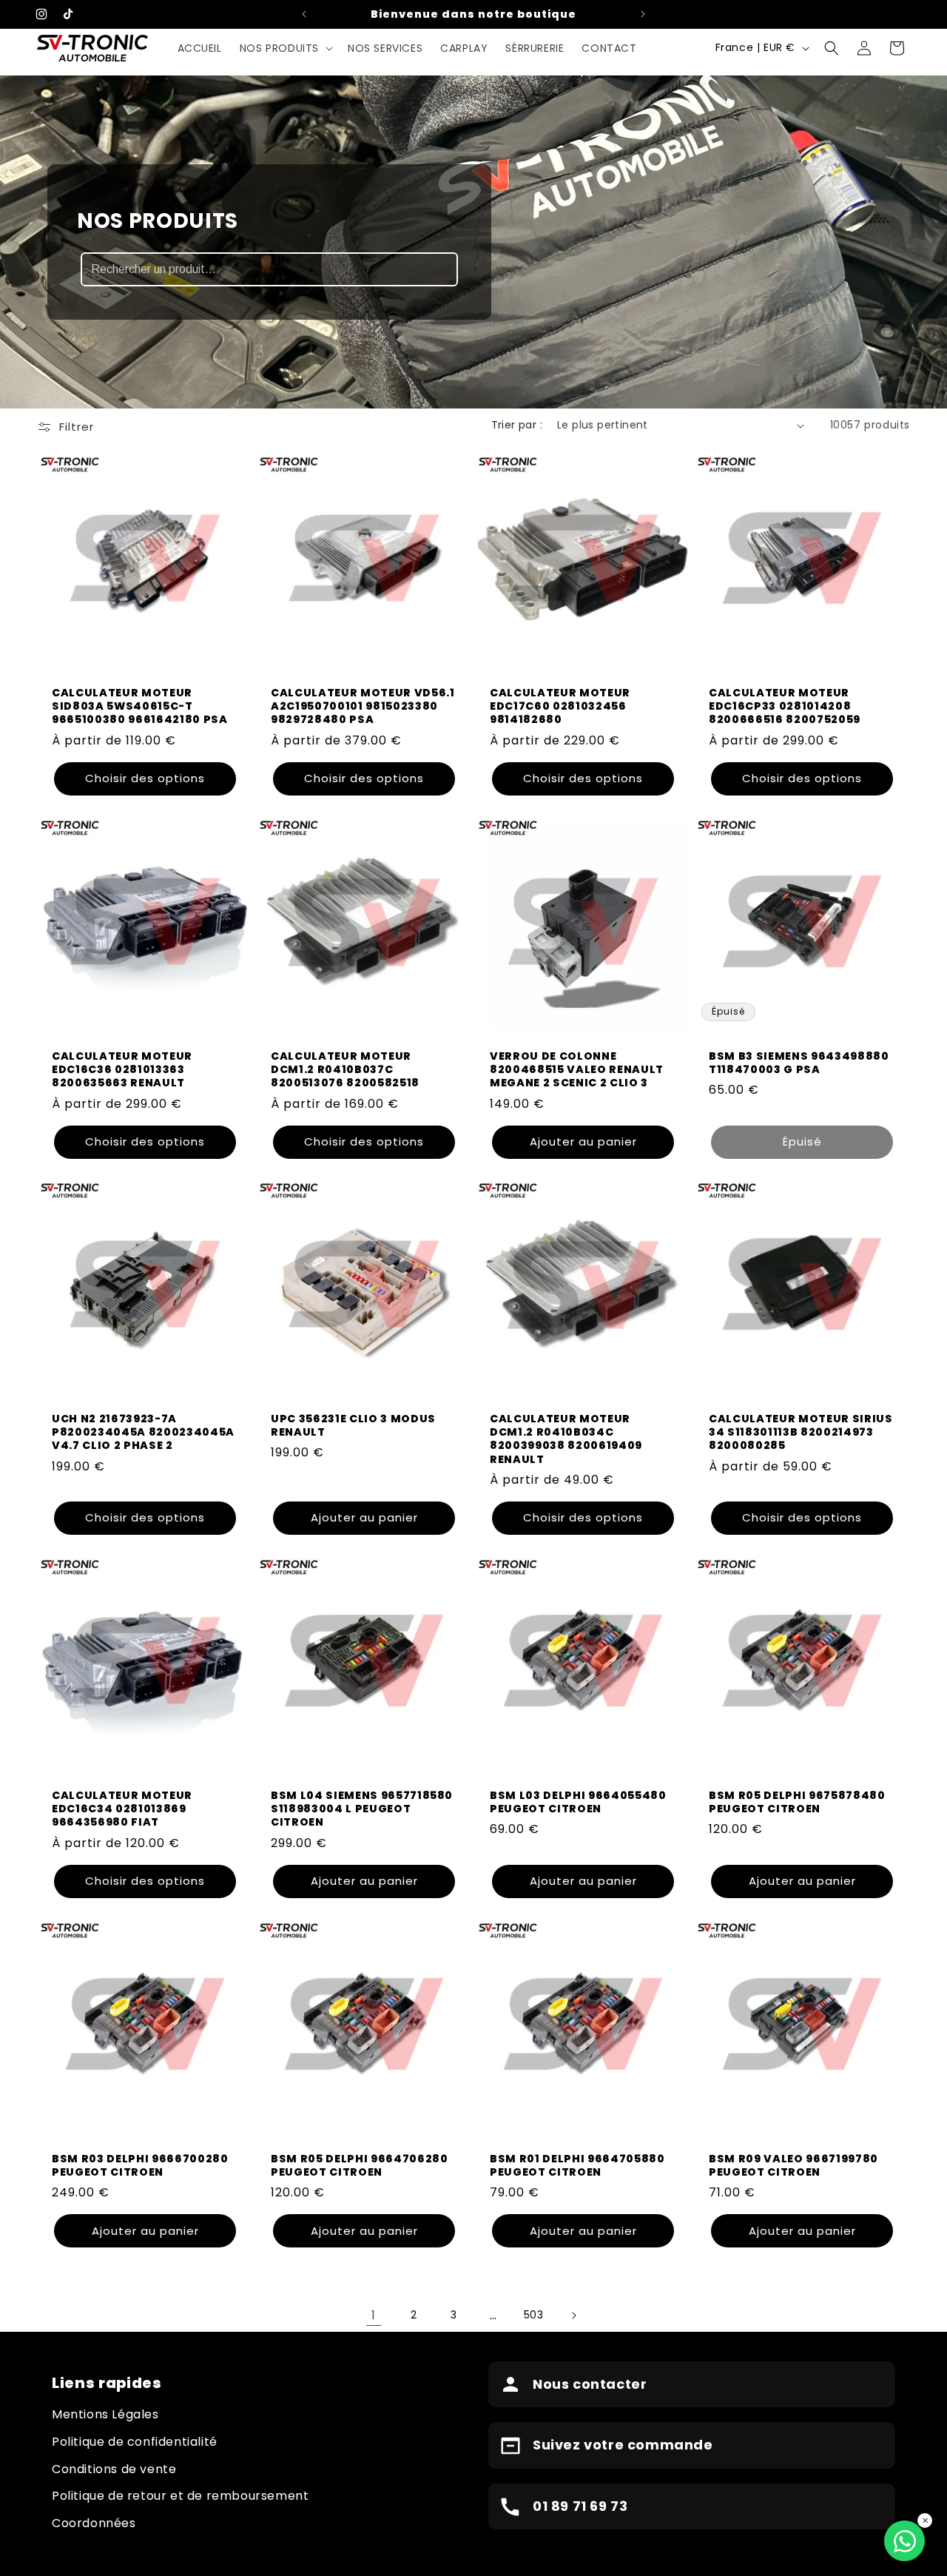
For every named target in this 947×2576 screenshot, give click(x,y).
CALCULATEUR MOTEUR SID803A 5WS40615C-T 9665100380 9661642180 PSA (140, 706)
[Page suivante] (573, 2316)
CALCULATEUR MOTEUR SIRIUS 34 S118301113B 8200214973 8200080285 (801, 1432)
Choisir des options (145, 778)
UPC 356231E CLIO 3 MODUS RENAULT (353, 1425)
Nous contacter (590, 2384)
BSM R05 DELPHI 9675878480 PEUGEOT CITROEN (797, 1802)
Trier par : (517, 425)
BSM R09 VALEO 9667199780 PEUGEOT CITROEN (793, 2165)
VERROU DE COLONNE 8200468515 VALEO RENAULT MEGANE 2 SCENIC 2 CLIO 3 (577, 1070)
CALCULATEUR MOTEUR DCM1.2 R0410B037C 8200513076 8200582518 (345, 1070)
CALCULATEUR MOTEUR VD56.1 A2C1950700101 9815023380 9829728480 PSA (363, 706)
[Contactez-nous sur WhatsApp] (904, 2541)
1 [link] (374, 2315)
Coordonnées (94, 2523)
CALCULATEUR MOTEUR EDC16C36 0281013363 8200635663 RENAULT (122, 1070)
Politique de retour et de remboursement (180, 2496)
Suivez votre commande (623, 2445)
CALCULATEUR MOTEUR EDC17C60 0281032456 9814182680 (560, 706)
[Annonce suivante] (643, 14)
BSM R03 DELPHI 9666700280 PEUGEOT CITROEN (140, 2165)
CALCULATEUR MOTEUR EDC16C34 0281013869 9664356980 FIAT (122, 1809)
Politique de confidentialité (135, 2442)
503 (534, 2315)
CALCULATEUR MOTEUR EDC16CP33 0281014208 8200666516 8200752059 (785, 706)
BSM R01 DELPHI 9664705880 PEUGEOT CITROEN (577, 2165)
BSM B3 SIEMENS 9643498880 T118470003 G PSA (799, 1063)
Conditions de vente (114, 2469)
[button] (285, 48)
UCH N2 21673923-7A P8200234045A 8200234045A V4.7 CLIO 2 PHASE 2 (143, 1432)
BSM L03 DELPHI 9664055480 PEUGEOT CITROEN (578, 1802)
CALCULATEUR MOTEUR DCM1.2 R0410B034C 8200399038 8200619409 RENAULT (566, 1439)
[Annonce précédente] (304, 14)
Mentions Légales (105, 2414)
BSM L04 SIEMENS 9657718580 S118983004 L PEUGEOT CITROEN (362, 1809)
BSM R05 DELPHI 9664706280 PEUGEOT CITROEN (360, 2165)
